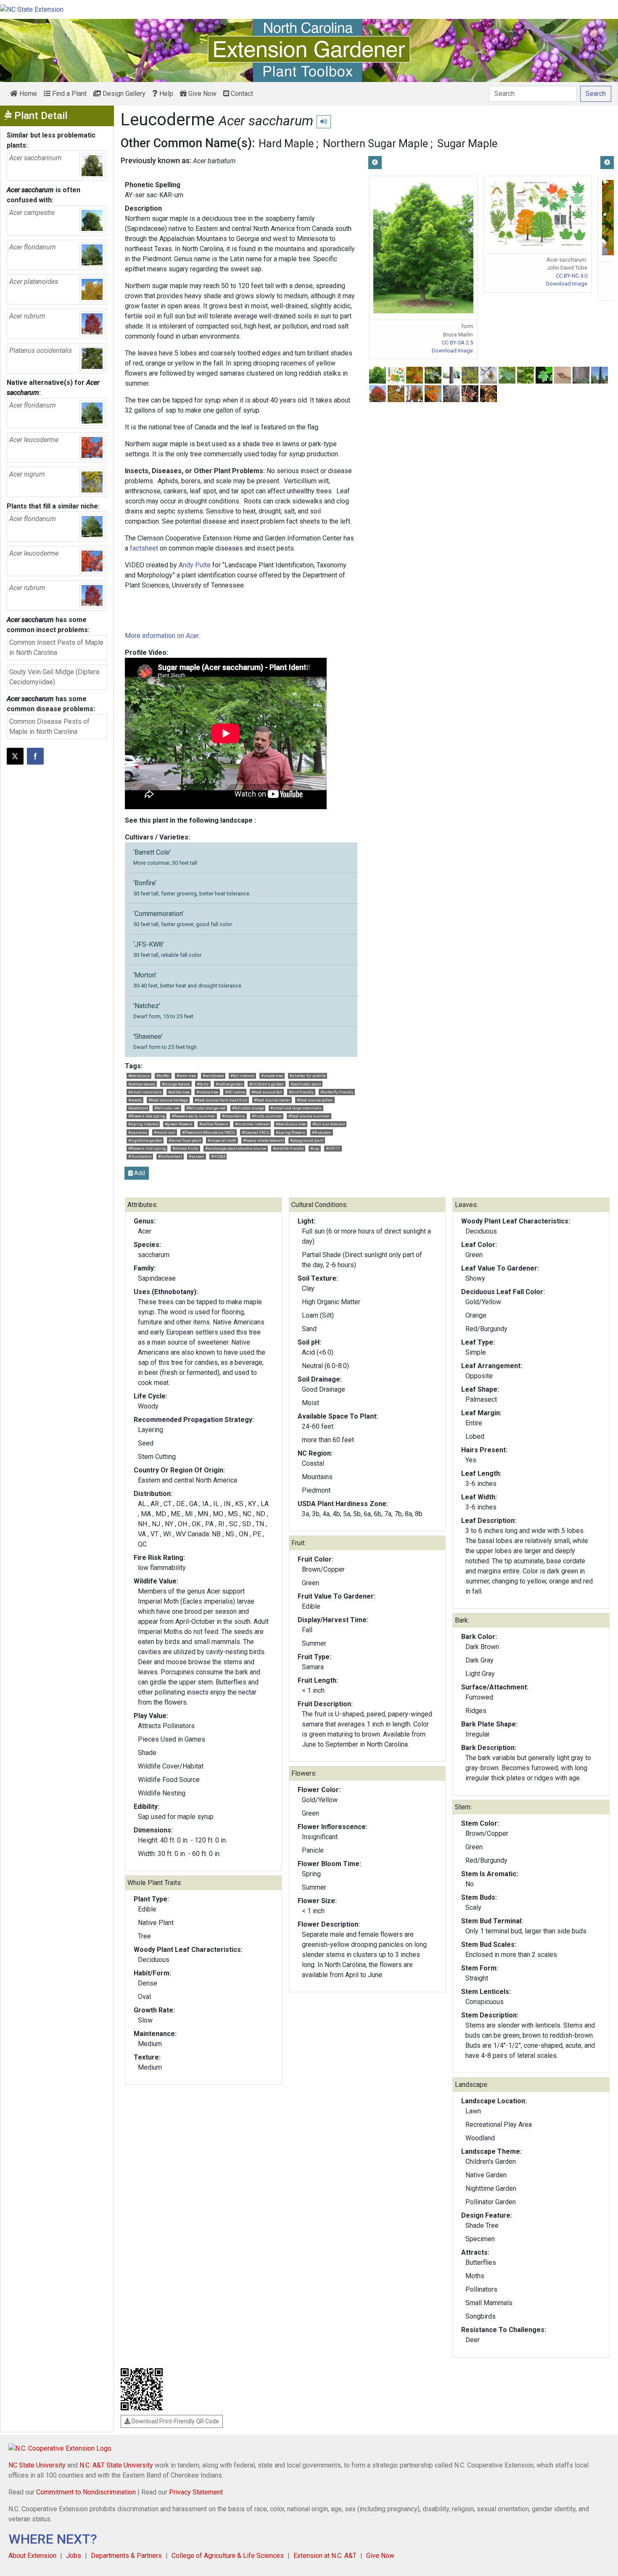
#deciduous (139, 1076)
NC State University (37, 2465)
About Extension (32, 2556)
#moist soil (165, 1132)
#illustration (140, 1156)
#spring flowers (291, 1132)
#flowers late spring (147, 1116)
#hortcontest (170, 1156)
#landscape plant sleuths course (236, 1148)
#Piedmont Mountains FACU (209, 1132)
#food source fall (267, 1092)
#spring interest (143, 1124)
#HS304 (218, 1156)
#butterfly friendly (337, 1092)
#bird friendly (301, 1092)
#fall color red (167, 1108)
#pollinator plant (306, 1084)
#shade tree (272, 1076)
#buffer (163, 1076)
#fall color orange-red (206, 1108)
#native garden (229, 1084)
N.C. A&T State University (116, 2465)
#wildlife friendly (288, 1148)
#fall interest (242, 1076)
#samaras (138, 1132)
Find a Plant (69, 94)
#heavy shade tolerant (263, 1140)
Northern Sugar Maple (375, 143)
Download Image (452, 351)
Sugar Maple (467, 143)
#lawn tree (186, 1076)
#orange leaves (176, 1084)
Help (165, 94)
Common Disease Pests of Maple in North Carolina (49, 727)
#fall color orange (248, 1108)
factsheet (144, 548)
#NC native (235, 1092)
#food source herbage (168, 1100)
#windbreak (213, 1076)
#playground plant (307, 1140)
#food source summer (309, 1116)
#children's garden (267, 1084)
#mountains (234, 1116)
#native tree (207, 1092)
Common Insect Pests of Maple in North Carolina (56, 647)
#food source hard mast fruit (221, 1100)
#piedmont (138, 1108)
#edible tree (179, 1092)
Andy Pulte (195, 565)
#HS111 (333, 1148)
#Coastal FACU (256, 1132)
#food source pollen (315, 1100)
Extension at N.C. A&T (325, 2556)
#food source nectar (272, 1100)
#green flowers (179, 1124)
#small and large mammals (296, 1108)
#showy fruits (185, 1148)
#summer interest (252, 1124)
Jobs (74, 2556)
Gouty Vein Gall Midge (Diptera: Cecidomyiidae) (55, 677)
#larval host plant (185, 1140)
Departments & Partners (126, 2556)
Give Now (202, 94)
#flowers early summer (193, 1116)
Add (139, 1173)
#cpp (315, 1148)
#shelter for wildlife (308, 1076)
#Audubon (322, 1132)
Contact (241, 94)
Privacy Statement (196, 2492)
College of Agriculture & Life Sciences (228, 2556)
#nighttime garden (145, 1140)
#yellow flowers (214, 1124)
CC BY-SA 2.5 (457, 343)
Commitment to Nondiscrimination (86, 2492)
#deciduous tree (291, 1124)
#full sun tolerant (329, 1124)
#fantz (203, 1084)
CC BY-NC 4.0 (572, 276)
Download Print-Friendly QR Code (175, 2421)
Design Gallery (123, 94)
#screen (197, 1156)
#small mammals (145, 1092)
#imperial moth (222, 1140)
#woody (135, 1100)
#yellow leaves (142, 1084)
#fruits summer (267, 1116)
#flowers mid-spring (147, 1148)
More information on (162, 636)
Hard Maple (286, 143)
